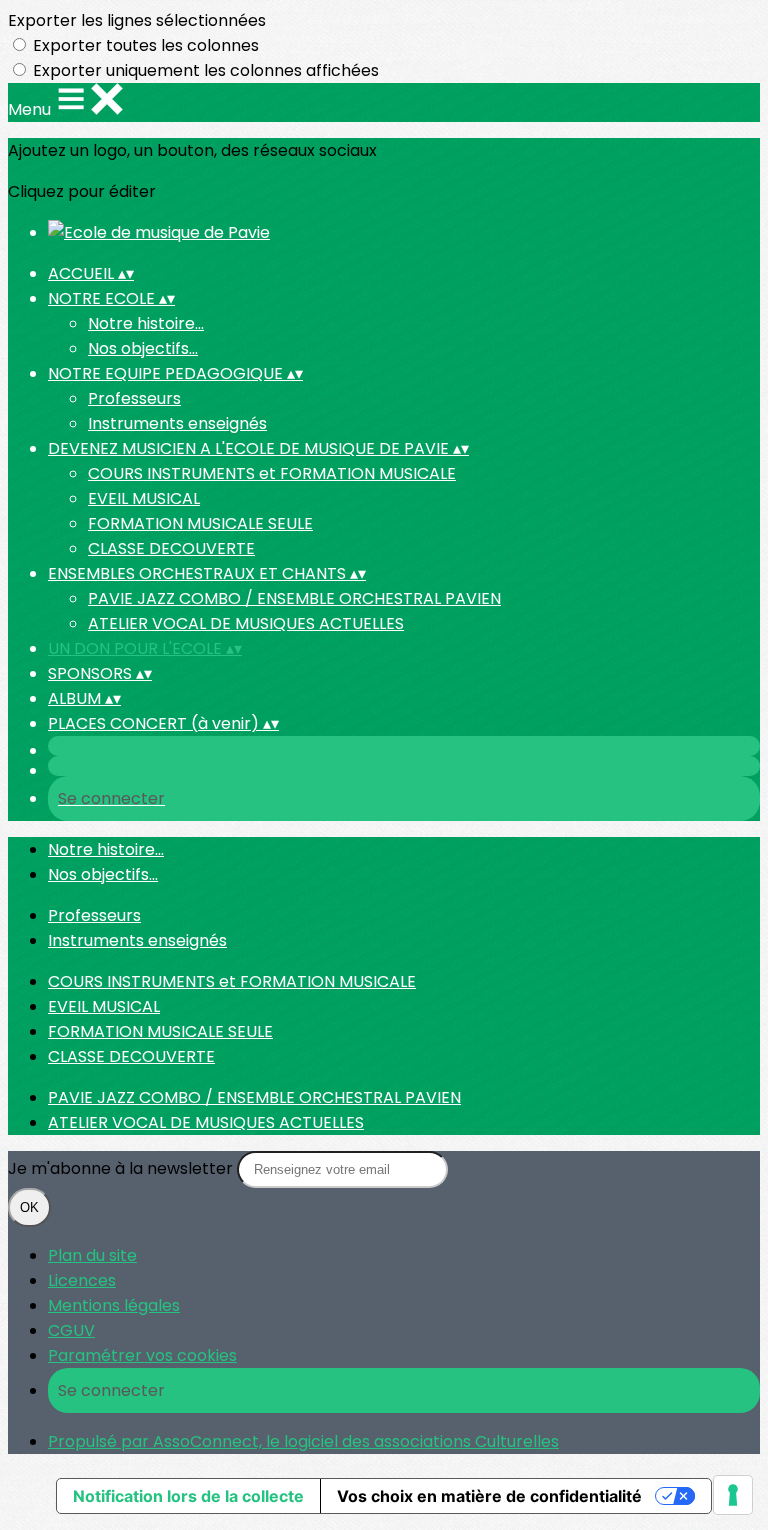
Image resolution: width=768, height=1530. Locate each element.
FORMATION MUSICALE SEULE (200, 523)
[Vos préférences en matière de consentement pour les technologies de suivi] (733, 1495)
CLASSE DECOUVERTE (171, 548)
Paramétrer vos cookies (142, 1355)
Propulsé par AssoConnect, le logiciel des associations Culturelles (303, 1441)
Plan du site (92, 1255)
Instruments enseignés (177, 423)
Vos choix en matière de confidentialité (489, 1496)
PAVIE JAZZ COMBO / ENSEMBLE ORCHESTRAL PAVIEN (294, 598)
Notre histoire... (146, 323)
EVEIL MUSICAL (144, 498)
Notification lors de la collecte (188, 1496)
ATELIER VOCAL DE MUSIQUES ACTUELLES (246, 623)
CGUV (71, 1330)
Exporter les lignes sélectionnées (137, 20)
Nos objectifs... (143, 348)
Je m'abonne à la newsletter (122, 1168)
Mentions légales (114, 1305)
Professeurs (134, 398)
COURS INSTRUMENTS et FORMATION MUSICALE (272, 473)
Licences (82, 1280)
